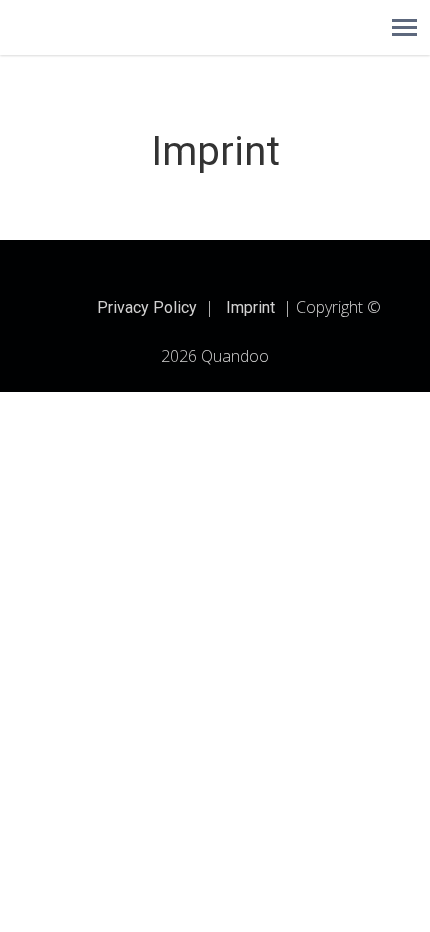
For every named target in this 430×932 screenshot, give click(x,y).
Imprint (250, 307)
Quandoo (235, 356)
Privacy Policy (147, 307)
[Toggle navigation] (404, 27)
